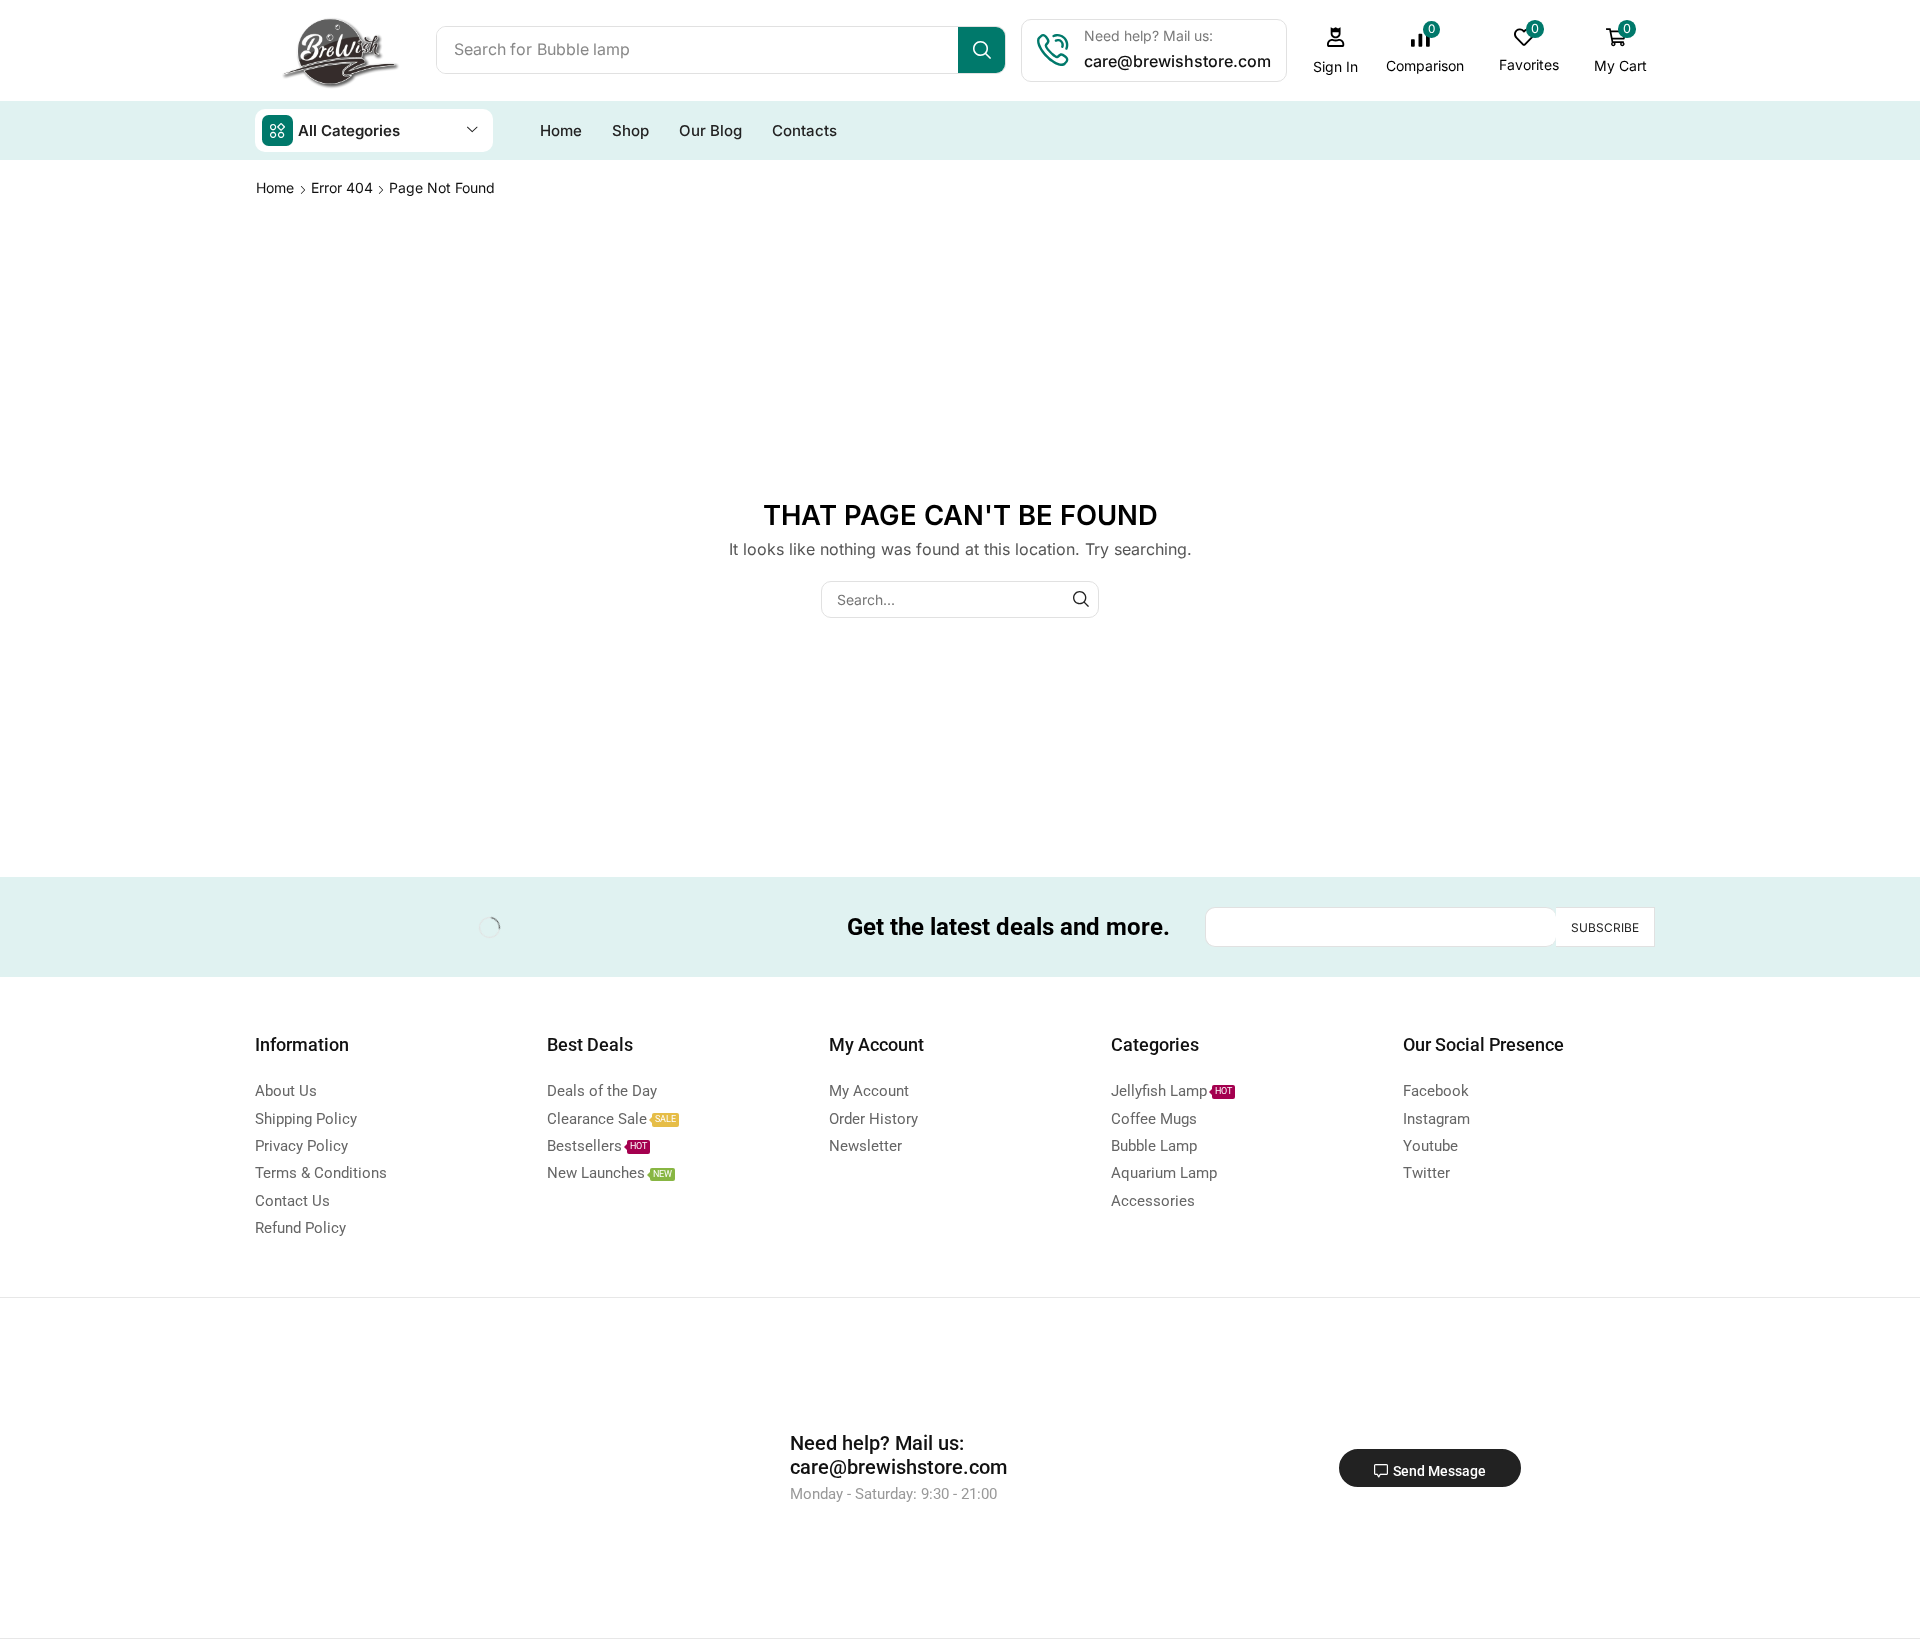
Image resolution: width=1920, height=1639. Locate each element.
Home (275, 187)
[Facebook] (274, 927)
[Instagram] (354, 927)
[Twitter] (314, 927)
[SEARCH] (1080, 599)
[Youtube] (434, 927)
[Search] (981, 50)
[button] (1336, 50)
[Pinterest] (394, 927)
